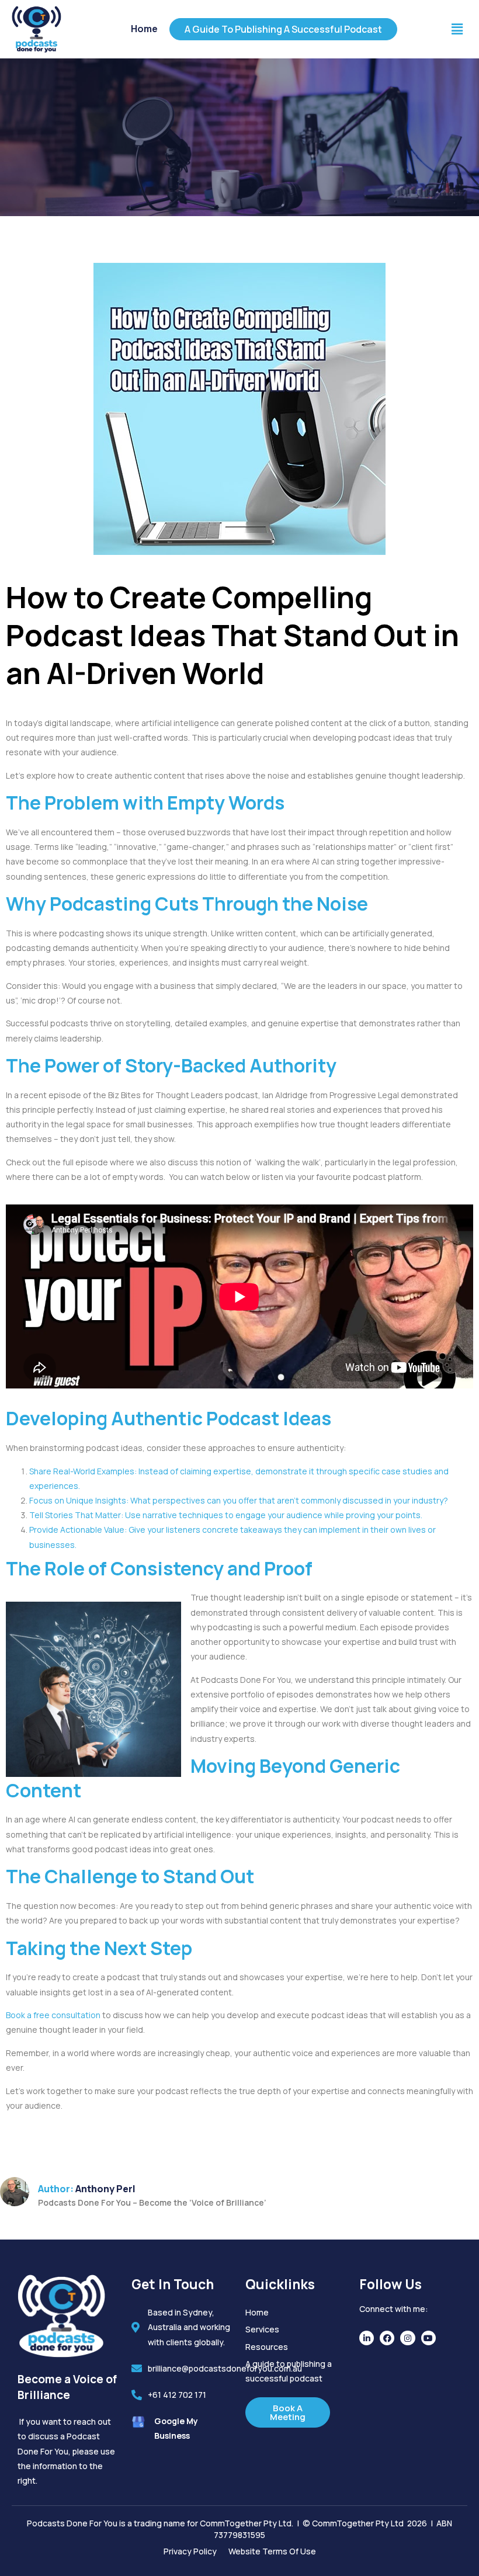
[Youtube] (428, 2338)
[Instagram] (407, 2338)
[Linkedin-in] (367, 2338)
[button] (457, 29)
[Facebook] (387, 2338)
